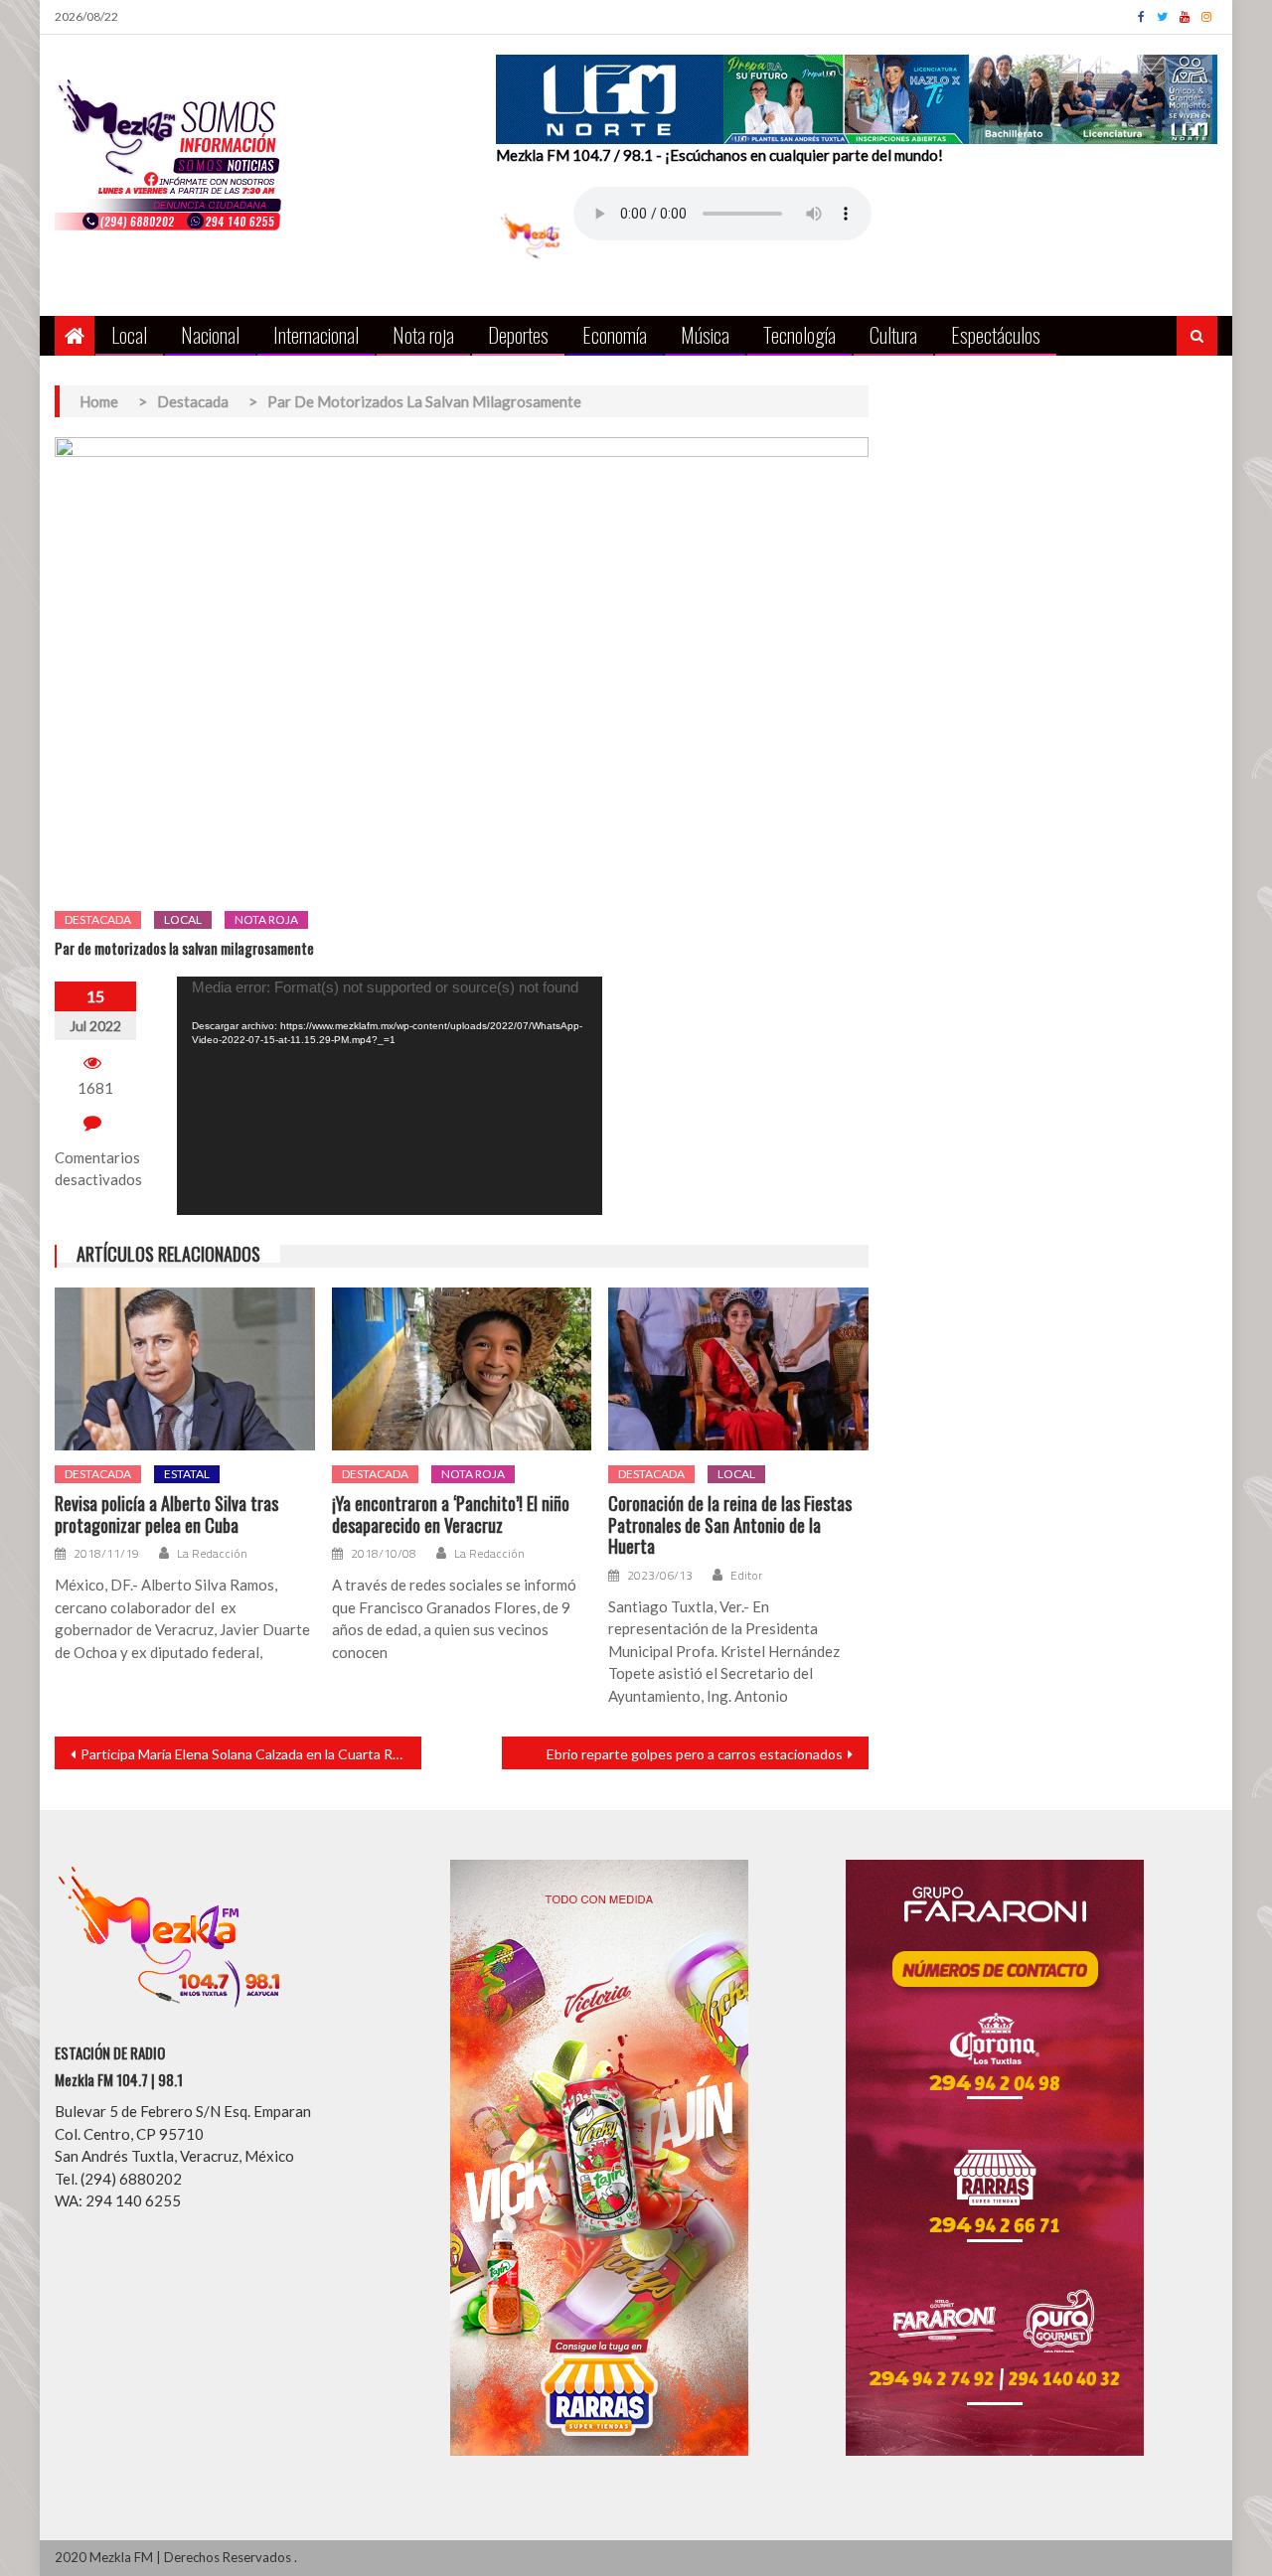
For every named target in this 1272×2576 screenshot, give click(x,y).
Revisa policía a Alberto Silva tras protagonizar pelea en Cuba (166, 1515)
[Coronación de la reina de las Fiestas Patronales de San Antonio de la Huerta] (738, 1369)
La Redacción (212, 1554)
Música (705, 334)
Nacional (210, 334)
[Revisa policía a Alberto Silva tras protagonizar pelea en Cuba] (185, 1369)
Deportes (518, 334)
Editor (746, 1576)
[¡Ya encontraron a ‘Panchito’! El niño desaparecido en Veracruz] (462, 1369)
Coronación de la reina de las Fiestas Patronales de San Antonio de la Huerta (730, 1525)
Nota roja (423, 334)
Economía (615, 334)
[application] (390, 1096)
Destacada (98, 919)
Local (129, 334)
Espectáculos (996, 334)
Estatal (187, 1474)
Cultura (893, 334)
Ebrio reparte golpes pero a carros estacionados (695, 1754)
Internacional (316, 334)
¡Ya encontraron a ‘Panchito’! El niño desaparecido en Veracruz (451, 1515)
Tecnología (799, 334)
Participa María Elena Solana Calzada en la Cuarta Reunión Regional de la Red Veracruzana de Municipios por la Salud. (251, 1754)
